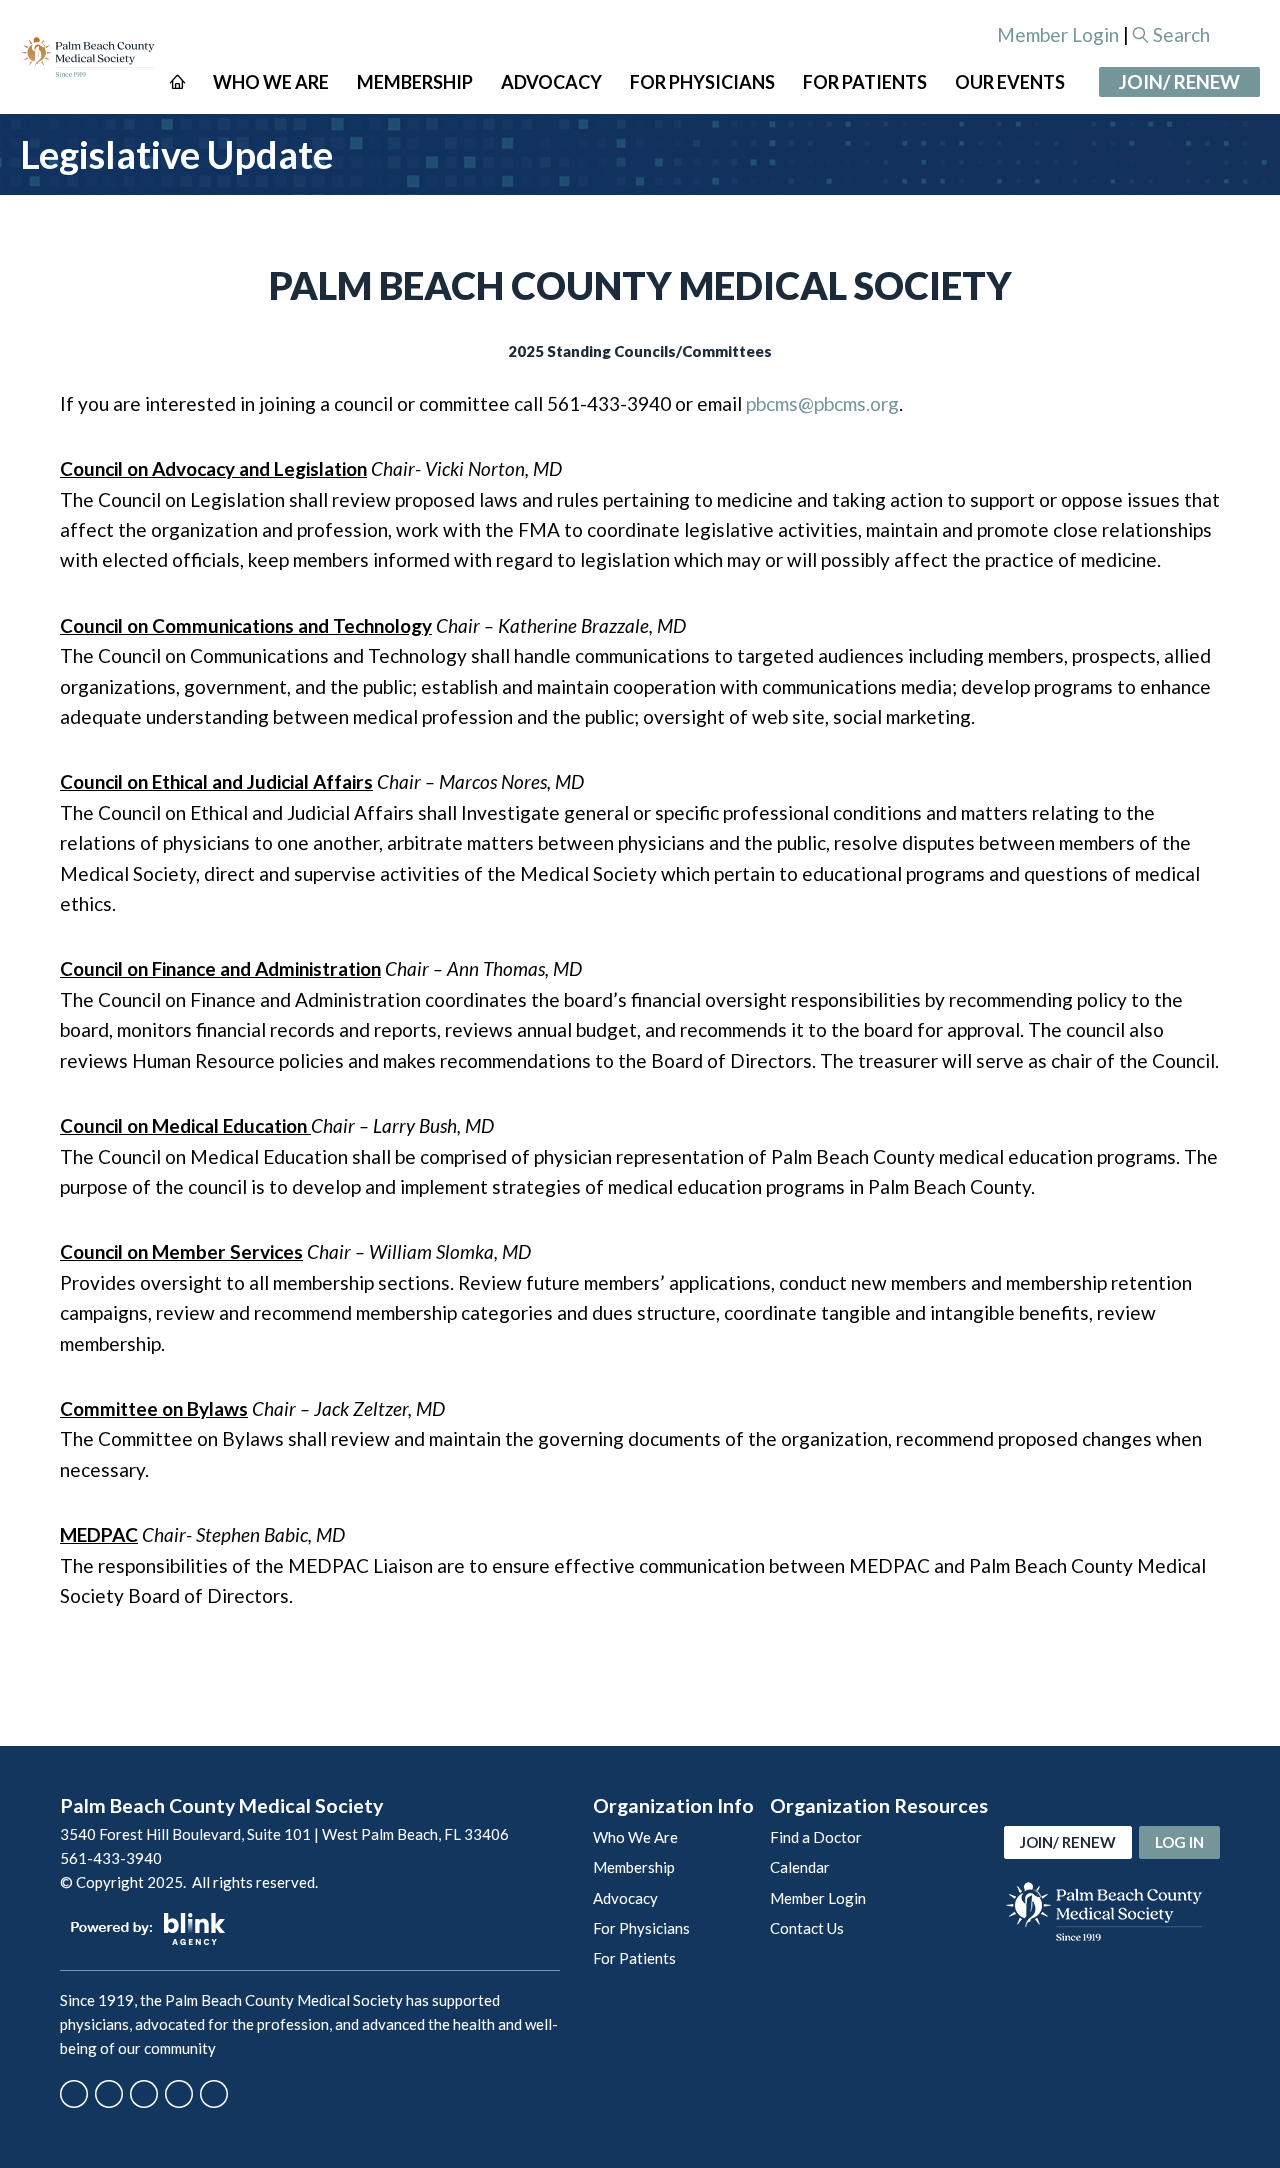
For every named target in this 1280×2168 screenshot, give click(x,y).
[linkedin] (214, 2094)
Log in (1179, 1842)
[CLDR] (88, 57)
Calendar (800, 1867)
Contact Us (807, 1928)
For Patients (634, 1958)
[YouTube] (179, 2094)
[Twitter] (109, 2094)
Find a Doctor (816, 1837)
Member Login (1058, 34)
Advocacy (625, 1898)
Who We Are (635, 1837)
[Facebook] (74, 2094)
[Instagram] (144, 2094)
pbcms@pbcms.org (822, 403)
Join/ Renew (1179, 81)
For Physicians (641, 1928)
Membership (634, 1867)
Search (1181, 34)
